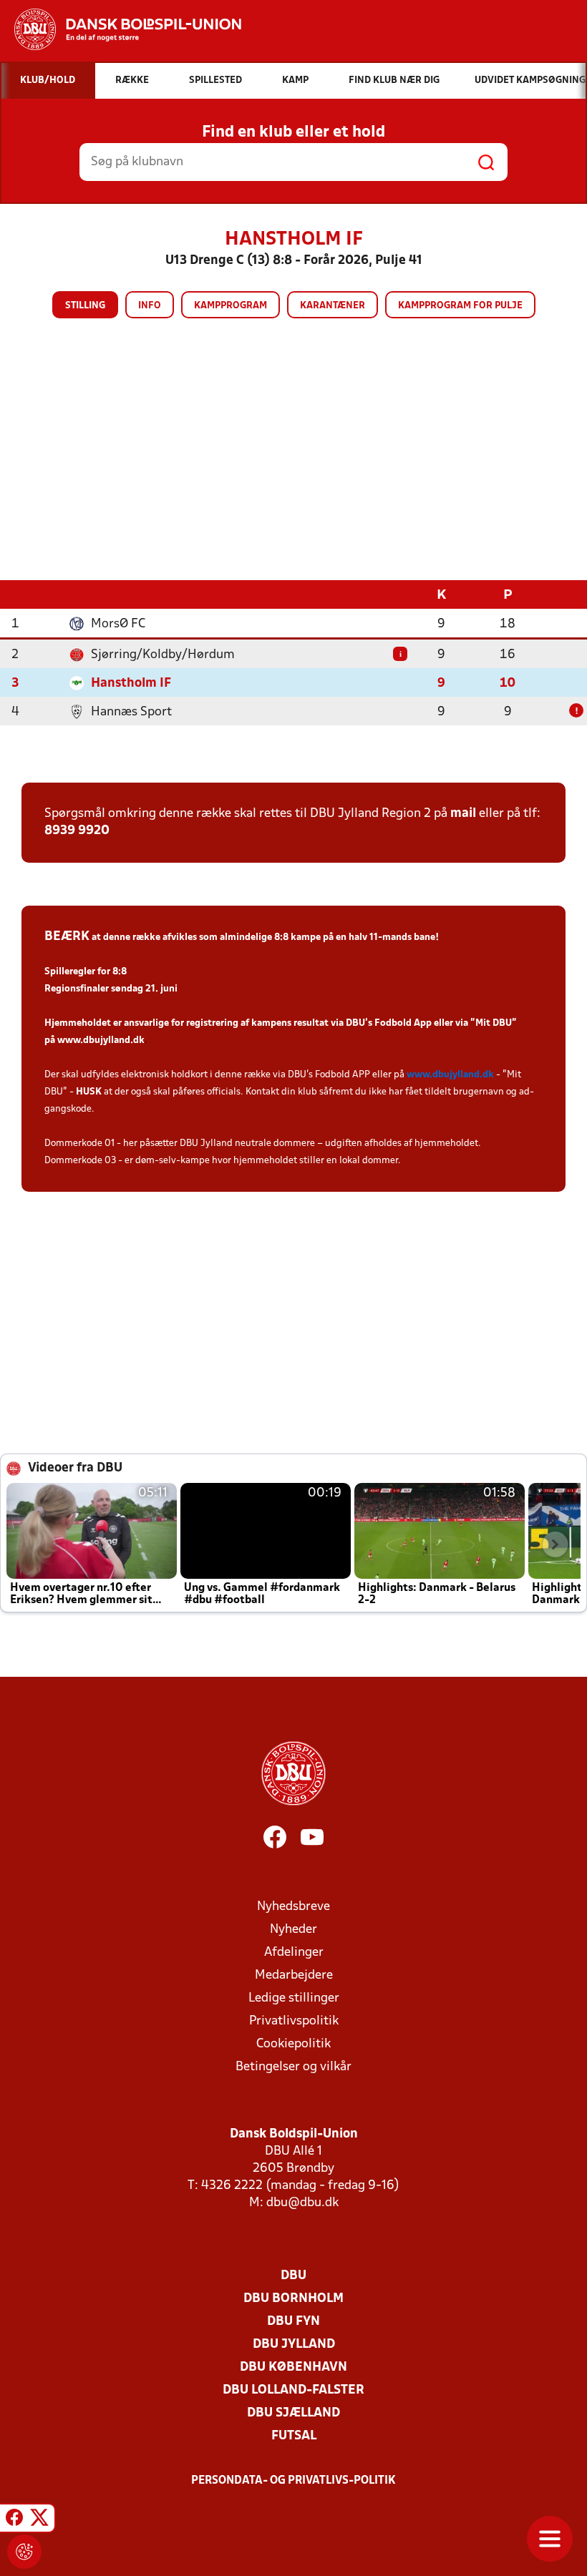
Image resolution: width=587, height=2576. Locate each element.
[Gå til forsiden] (121, 29)
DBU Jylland (294, 2345)
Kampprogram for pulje (460, 306)
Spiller (59, 972)
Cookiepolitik (293, 2044)
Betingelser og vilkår (293, 2067)
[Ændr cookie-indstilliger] (24, 2552)
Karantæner (333, 306)
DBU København (293, 2367)
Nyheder (293, 1930)
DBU (293, 2276)
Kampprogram (231, 306)
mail (463, 814)
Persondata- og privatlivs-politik (293, 2481)
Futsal (294, 2436)
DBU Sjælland (293, 2413)
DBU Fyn (293, 2322)
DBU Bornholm (293, 2299)
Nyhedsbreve (293, 1907)
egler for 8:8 (100, 972)
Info (150, 306)
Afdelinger (294, 1953)
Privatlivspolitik (294, 2021)
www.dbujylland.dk (101, 1040)
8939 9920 (77, 831)
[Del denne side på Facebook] (14, 2520)
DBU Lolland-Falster (293, 2390)
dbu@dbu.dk (302, 2203)
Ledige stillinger (294, 1998)
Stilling (85, 306)
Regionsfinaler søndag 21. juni (111, 989)
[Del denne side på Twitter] (39, 2520)
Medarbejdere (294, 1975)
